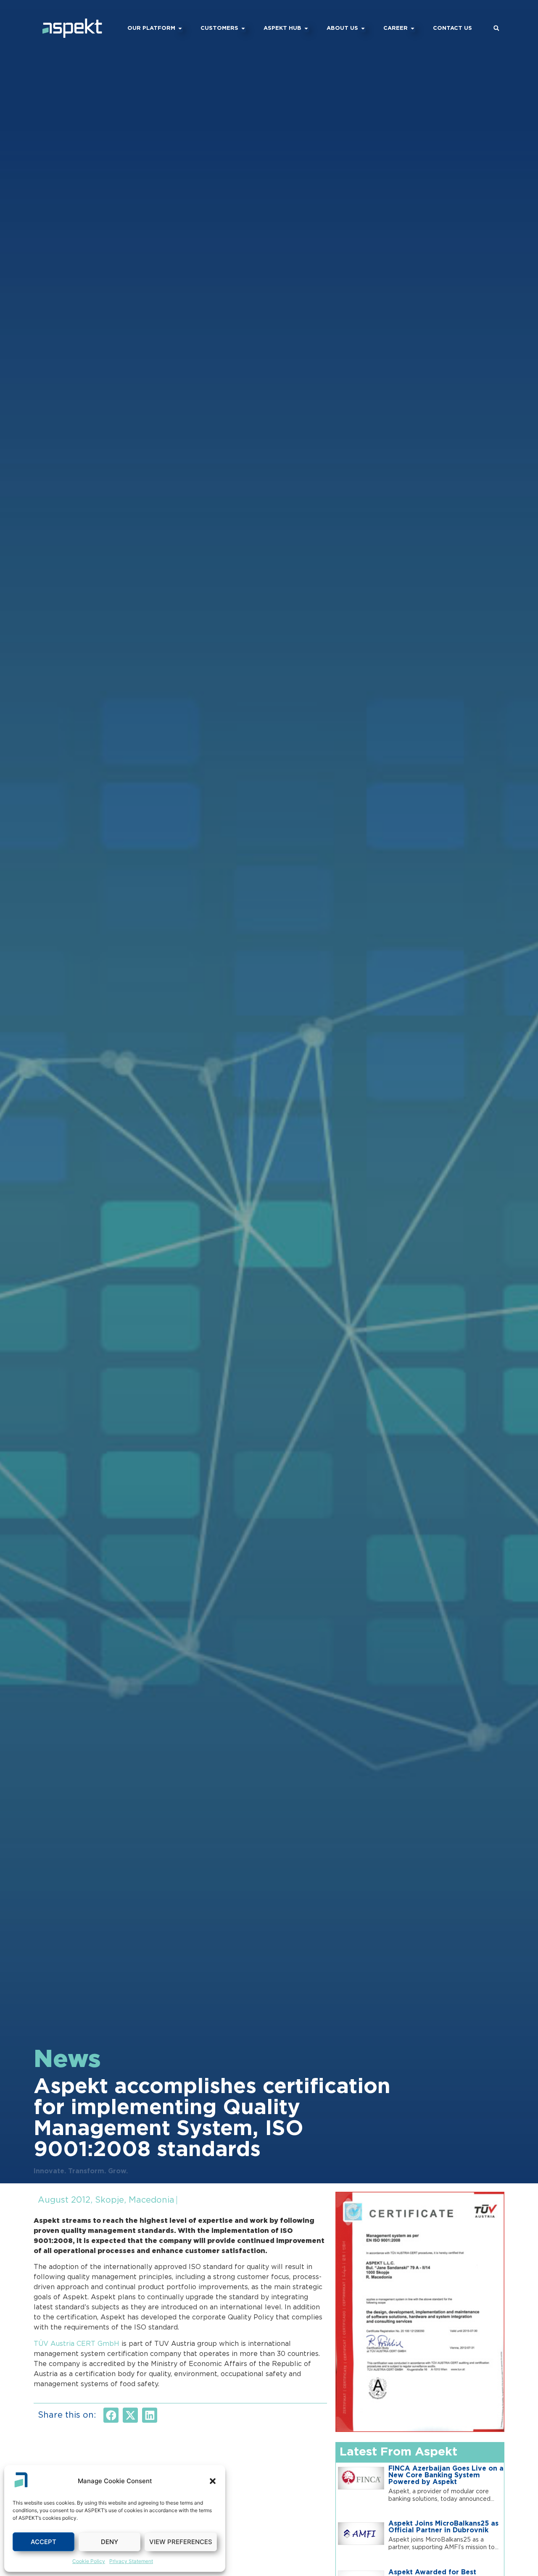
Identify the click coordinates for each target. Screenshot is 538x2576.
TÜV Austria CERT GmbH (76, 2344)
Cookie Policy (89, 2561)
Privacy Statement (131, 2561)
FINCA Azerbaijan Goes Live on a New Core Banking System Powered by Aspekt (446, 2475)
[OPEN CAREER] (413, 29)
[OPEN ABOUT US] (363, 29)
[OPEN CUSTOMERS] (243, 29)
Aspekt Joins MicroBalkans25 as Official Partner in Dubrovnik (443, 2527)
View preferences (181, 2542)
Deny (109, 2542)
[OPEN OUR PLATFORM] (180, 29)
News (67, 2060)
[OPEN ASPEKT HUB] (306, 29)
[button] (213, 2481)
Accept (44, 2542)
